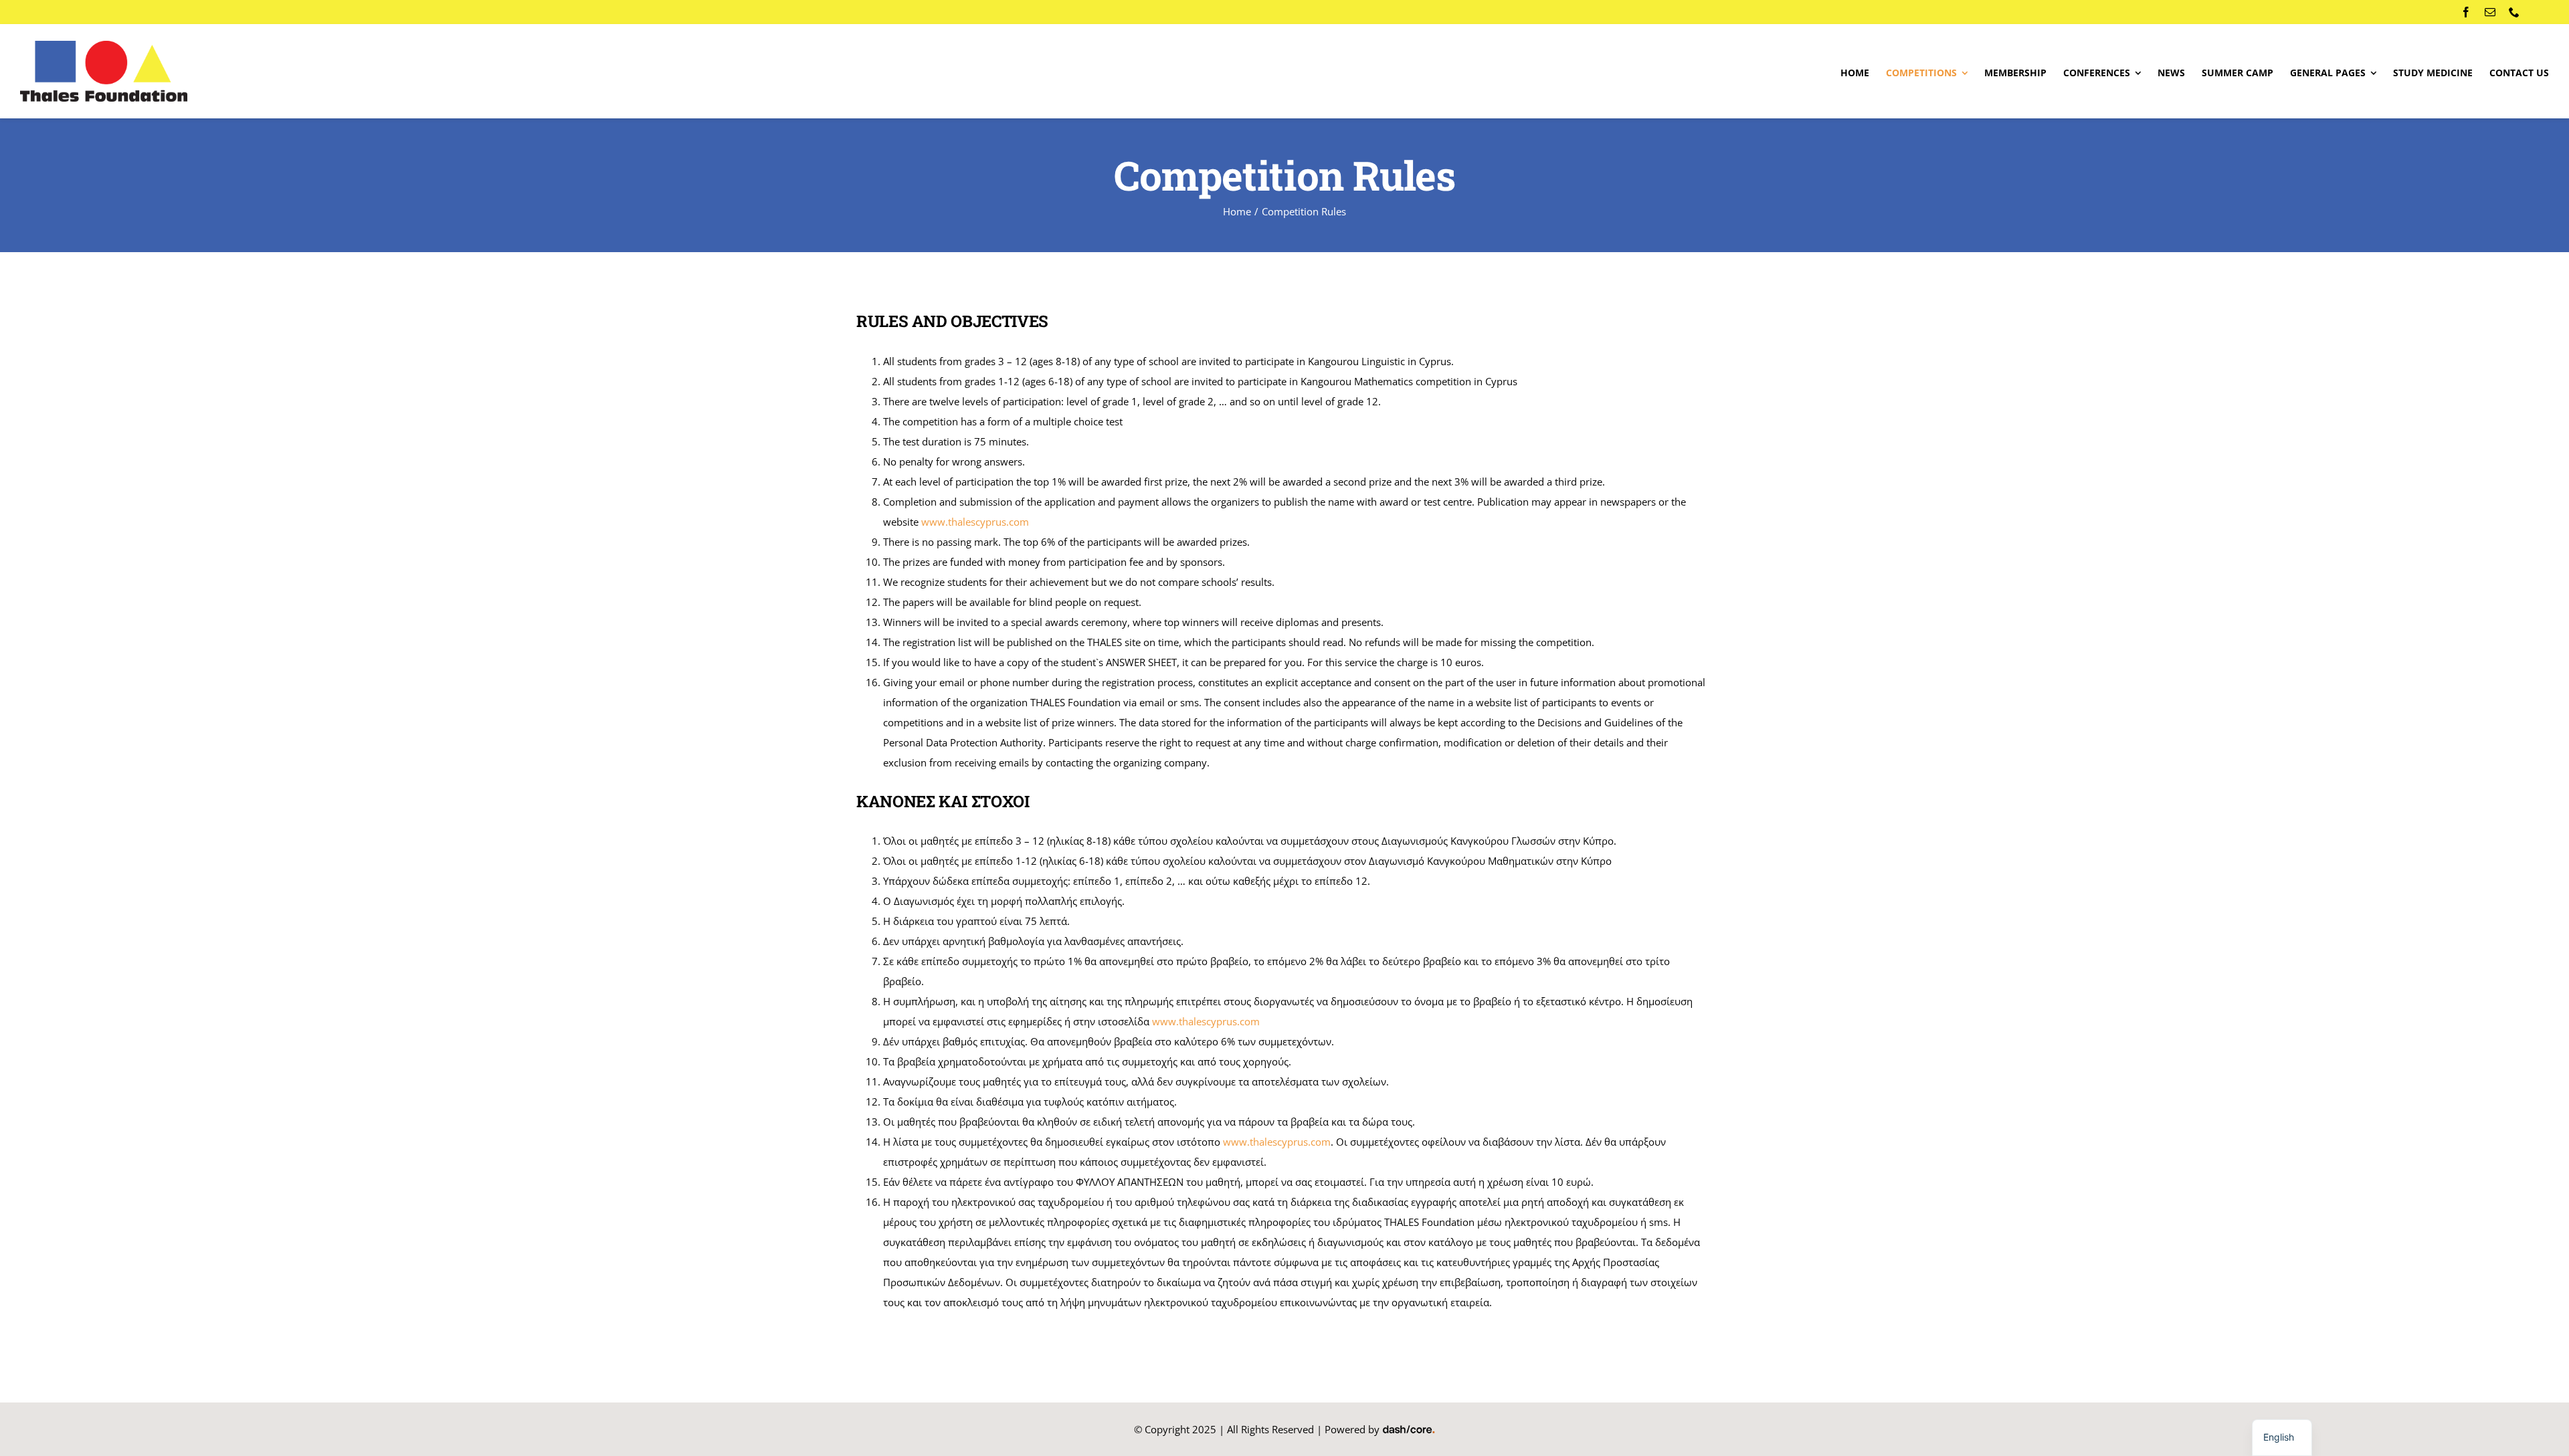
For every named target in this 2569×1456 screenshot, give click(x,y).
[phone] (2514, 12)
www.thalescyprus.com (1206, 1021)
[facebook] (2466, 12)
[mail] (2490, 12)
